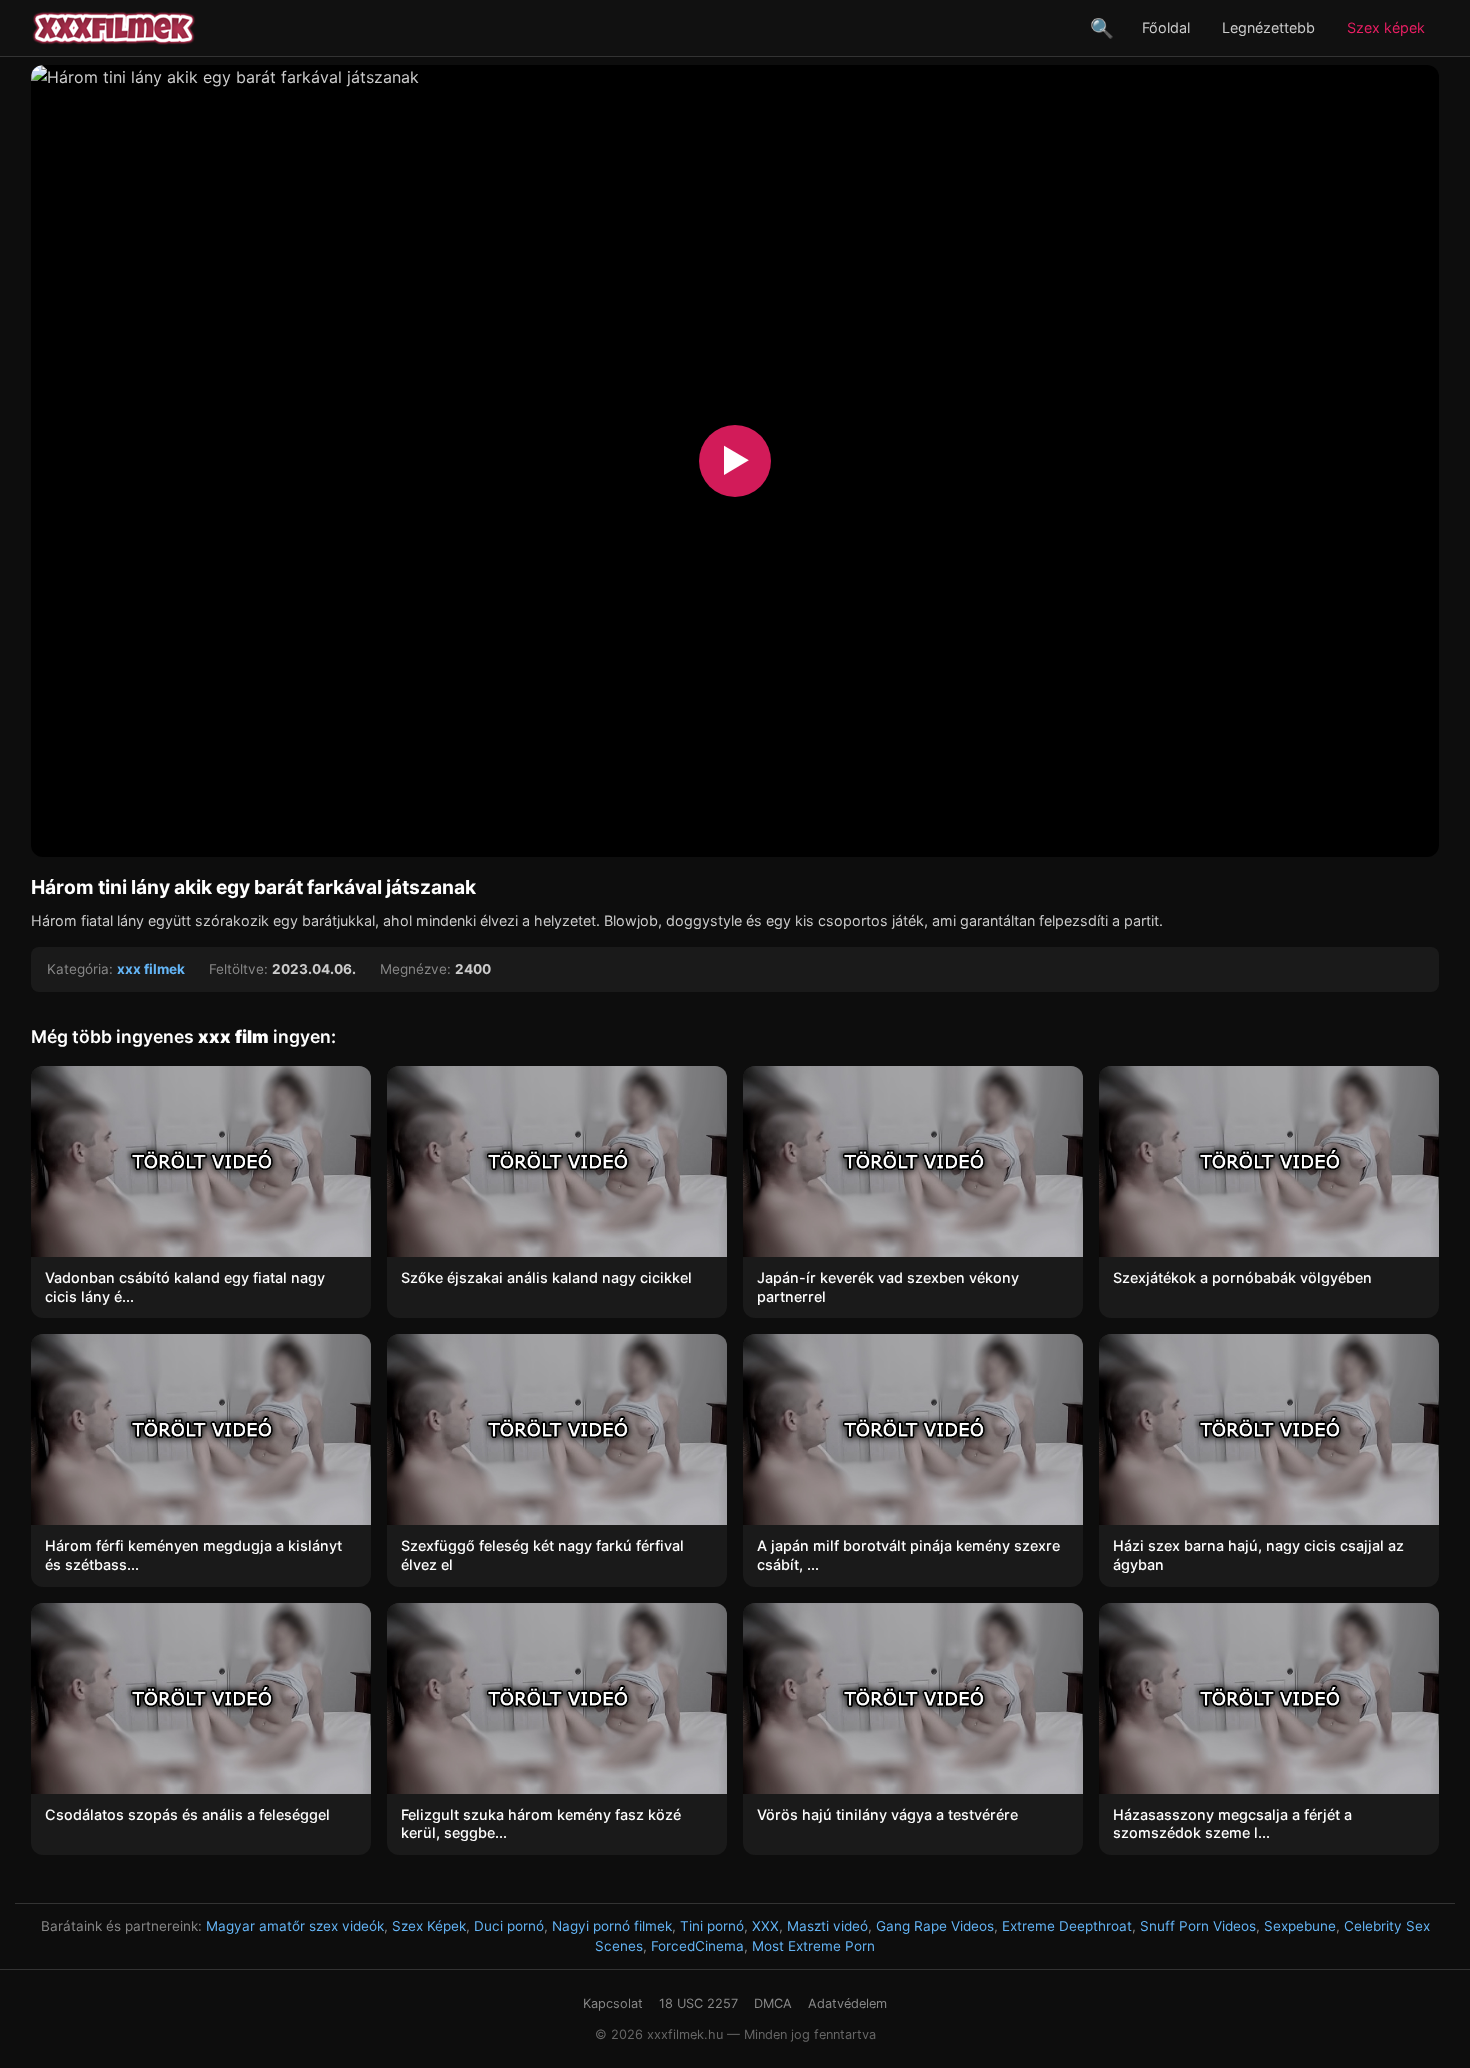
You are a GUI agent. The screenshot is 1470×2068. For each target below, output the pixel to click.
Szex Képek (429, 1926)
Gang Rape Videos (935, 1926)
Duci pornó (509, 1926)
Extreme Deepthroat (1067, 1926)
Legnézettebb (1268, 27)
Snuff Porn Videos (1198, 1926)
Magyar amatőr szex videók (295, 1926)
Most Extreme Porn (813, 1946)
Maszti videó (827, 1926)
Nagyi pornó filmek (612, 1926)
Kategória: (80, 969)
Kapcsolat (613, 2003)
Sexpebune (1300, 1926)
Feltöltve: (238, 969)
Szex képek (1386, 27)
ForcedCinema (697, 1946)
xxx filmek (151, 969)
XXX (765, 1926)
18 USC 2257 (698, 2003)
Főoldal (1166, 27)
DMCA (773, 2003)
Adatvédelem (847, 2003)
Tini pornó (712, 1926)
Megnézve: (415, 969)
